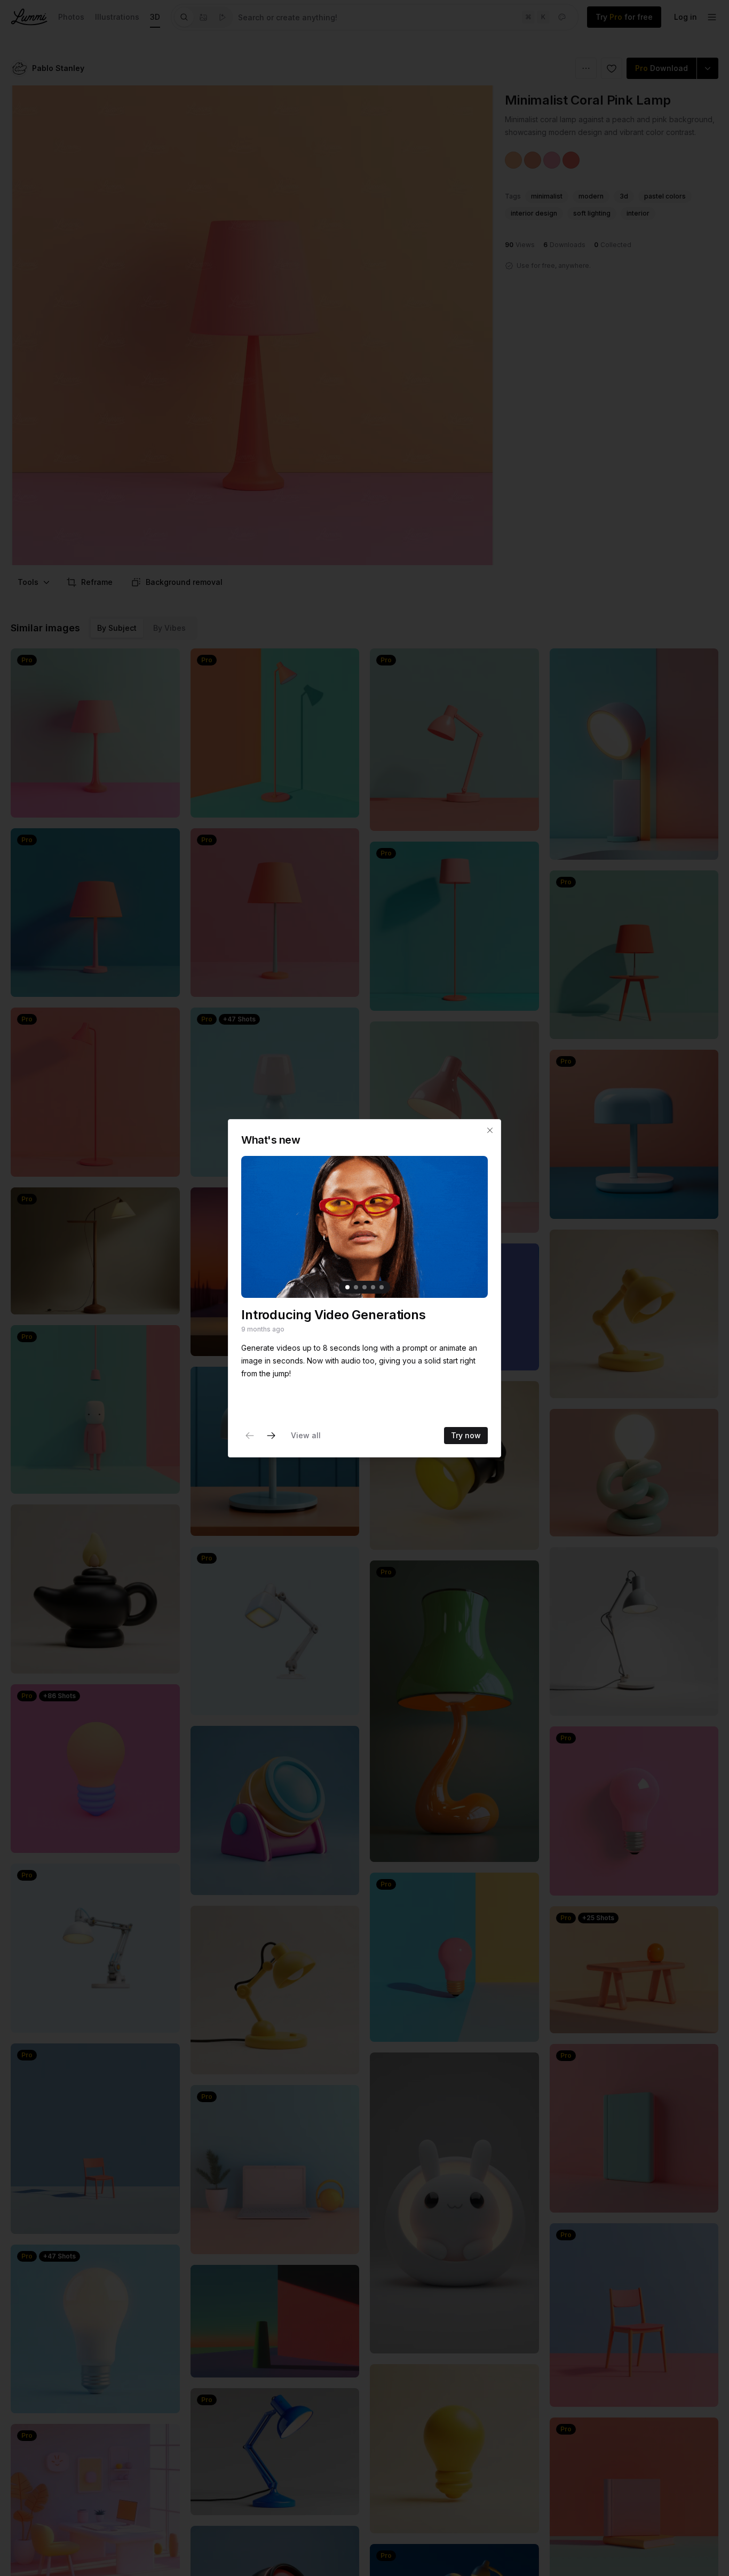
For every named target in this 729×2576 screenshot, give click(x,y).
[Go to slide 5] (382, 1287)
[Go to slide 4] (373, 1287)
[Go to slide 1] (347, 1287)
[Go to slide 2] (356, 1287)
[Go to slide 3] (364, 1287)
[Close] (490, 1130)
